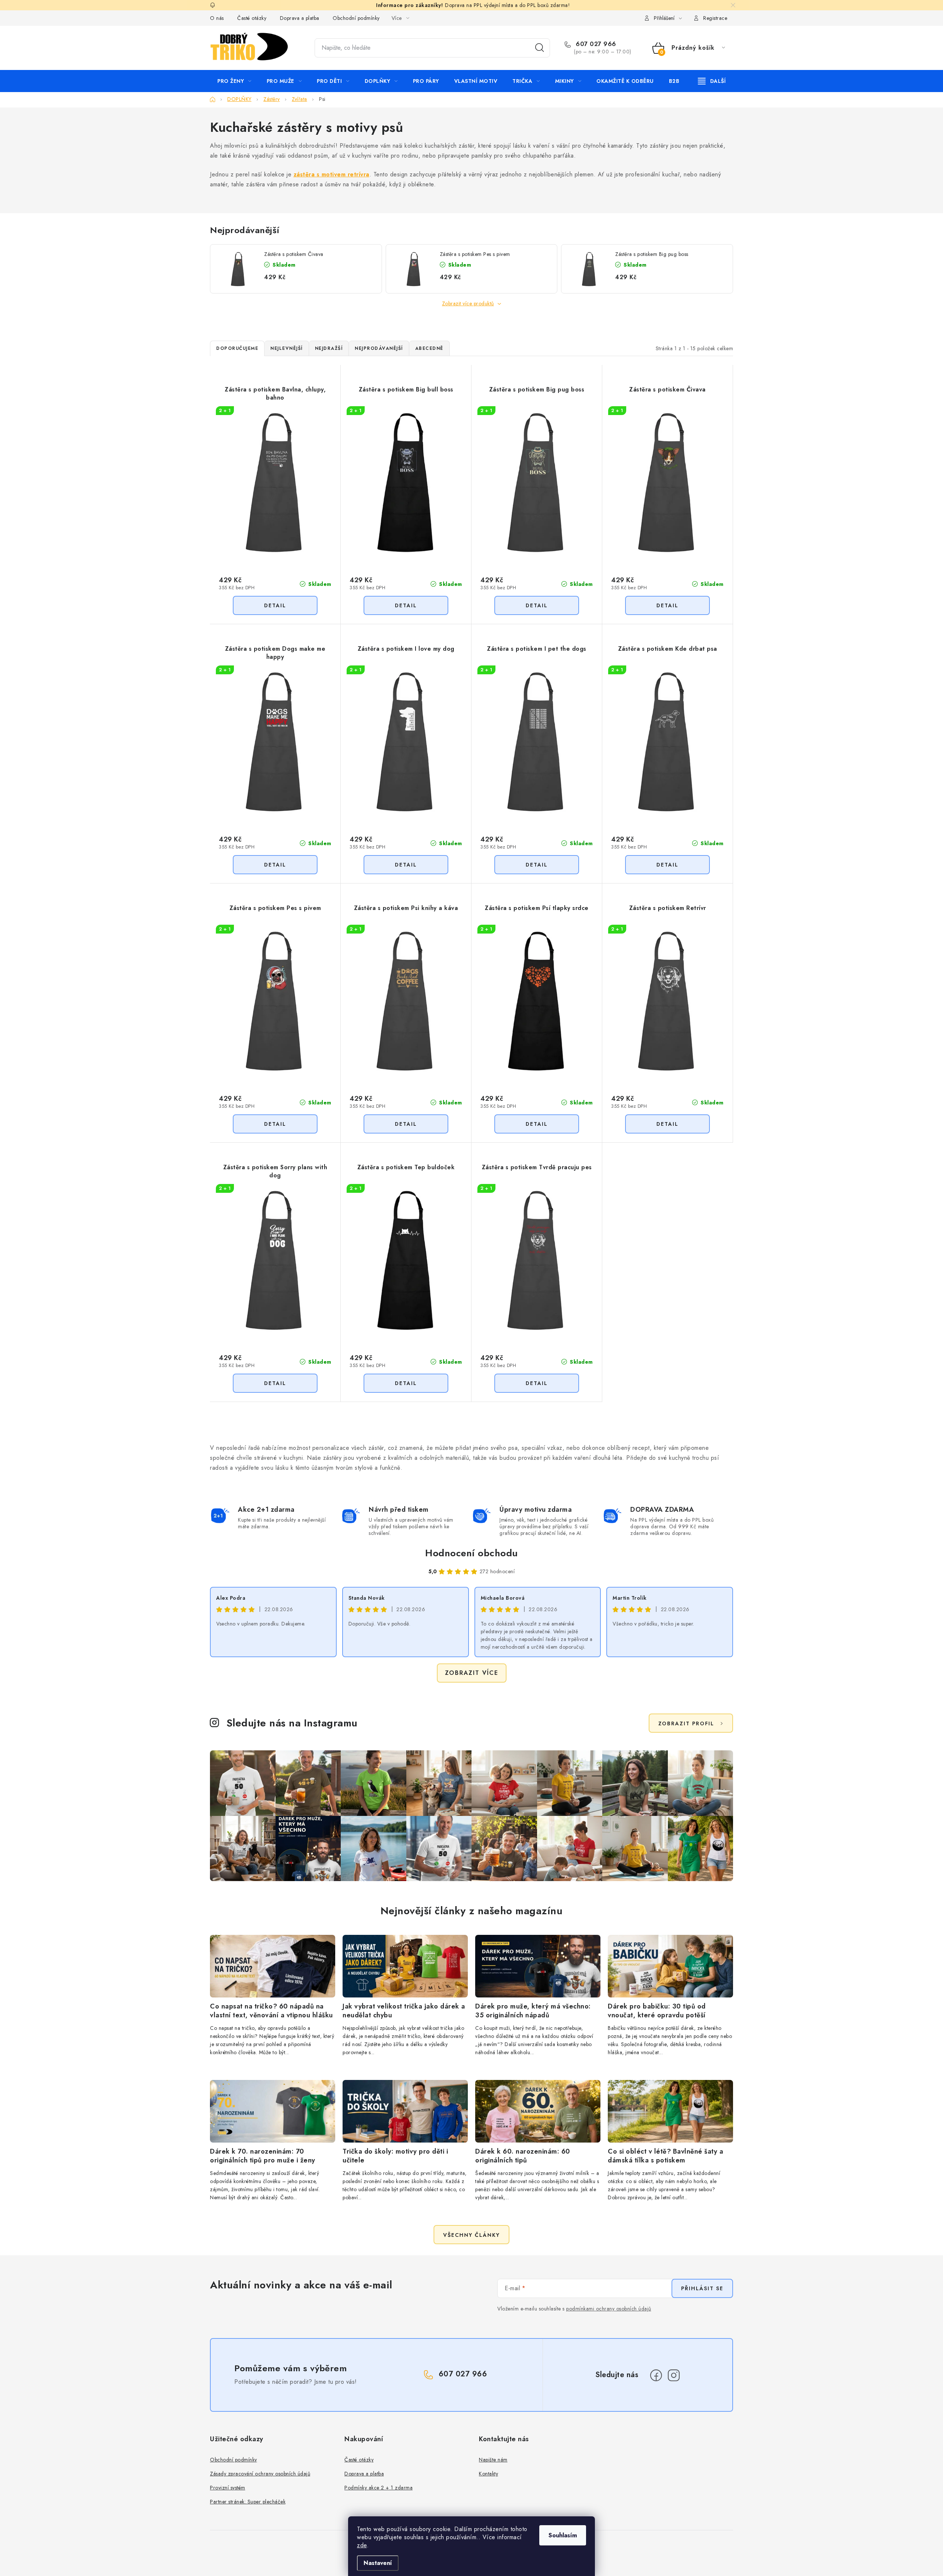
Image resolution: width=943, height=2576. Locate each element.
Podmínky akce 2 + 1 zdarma (378, 2488)
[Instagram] (674, 2375)
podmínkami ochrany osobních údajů (609, 2309)
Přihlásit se (702, 2288)
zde (362, 2545)
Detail (275, 605)
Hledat (540, 48)
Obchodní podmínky (356, 18)
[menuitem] (234, 81)
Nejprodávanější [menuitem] (379, 348)
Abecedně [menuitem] (429, 348)
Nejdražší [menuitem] (329, 348)
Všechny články (471, 2235)
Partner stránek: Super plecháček (248, 2502)
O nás (217, 18)
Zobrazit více (472, 1673)
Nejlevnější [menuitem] (287, 348)
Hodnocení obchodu (471, 1553)
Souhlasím (563, 2535)
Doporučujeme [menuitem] (237, 348)
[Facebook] (656, 2375)
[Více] (712, 81)
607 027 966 (595, 44)
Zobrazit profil (686, 1723)
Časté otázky (252, 18)
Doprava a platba (300, 18)
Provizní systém (228, 2488)
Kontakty (488, 2474)
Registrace (715, 18)
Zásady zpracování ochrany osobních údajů (260, 2474)
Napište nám (493, 2460)
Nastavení (378, 2563)
